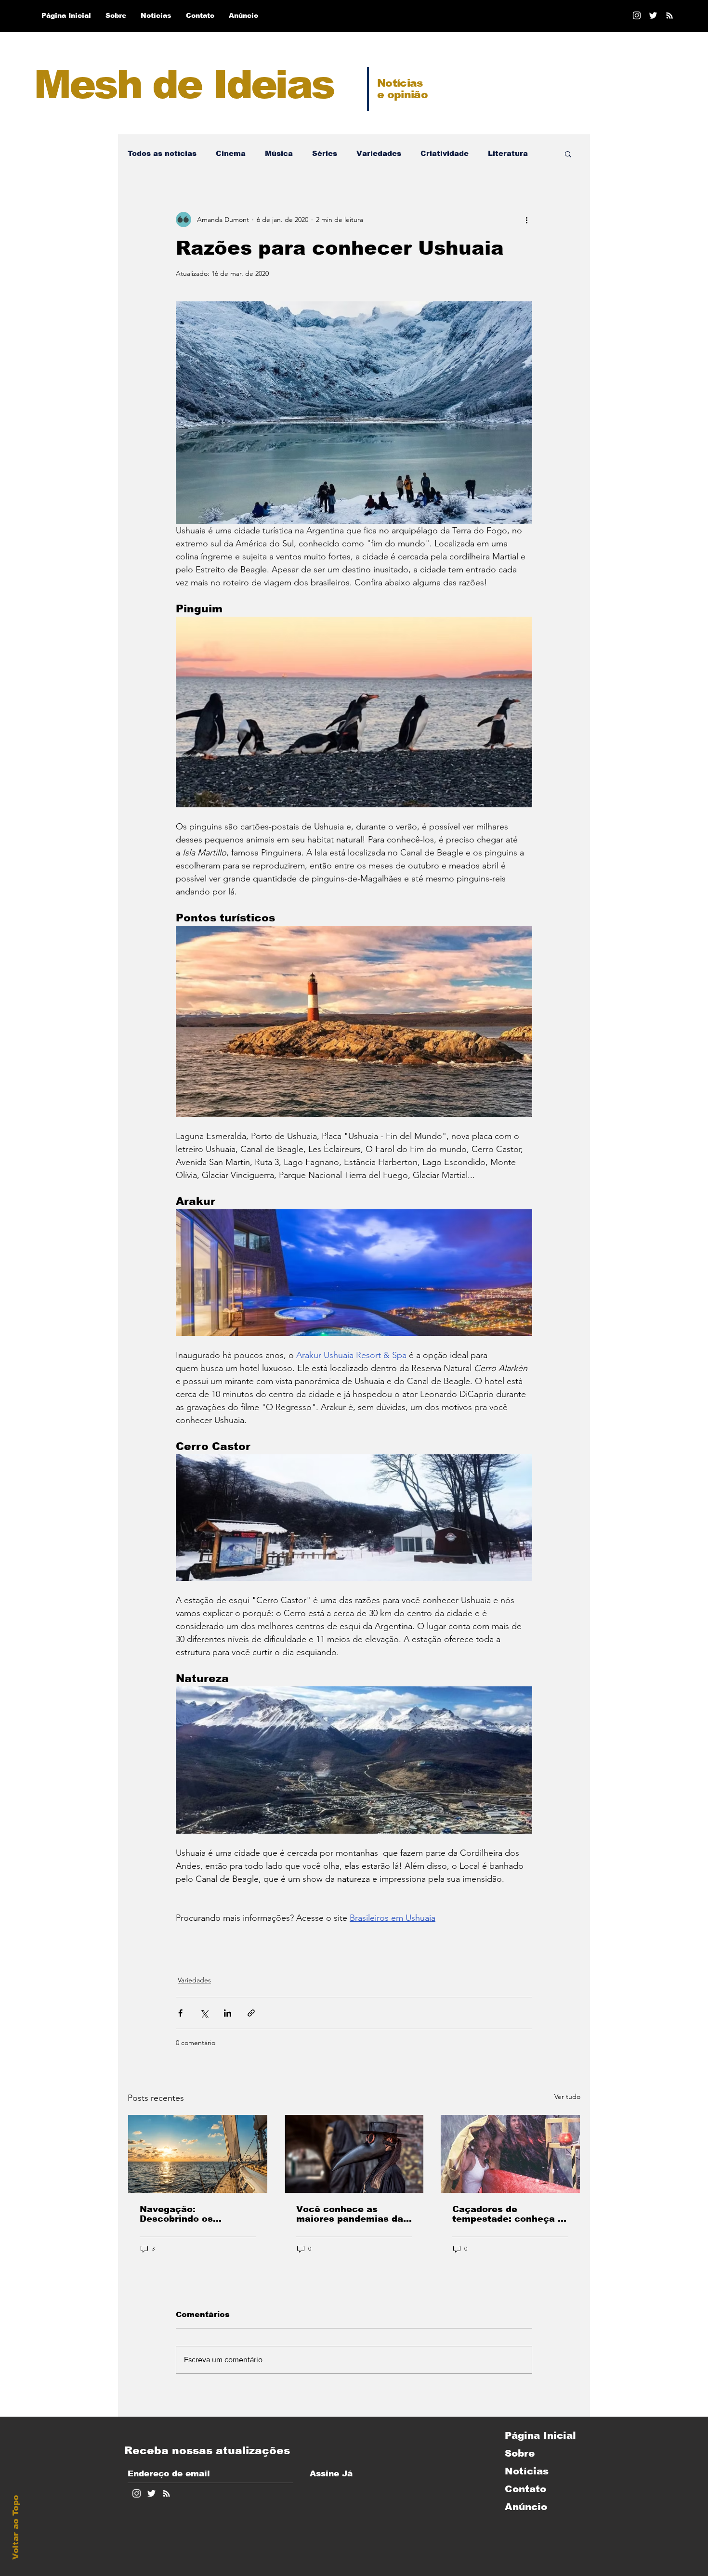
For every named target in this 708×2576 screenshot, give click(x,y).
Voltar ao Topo (16, 2527)
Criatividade (445, 153)
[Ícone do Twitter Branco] (151, 2493)
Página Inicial (540, 2435)
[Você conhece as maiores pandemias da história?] (354, 2154)
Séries (325, 153)
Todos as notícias (162, 153)
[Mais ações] (526, 220)
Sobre (520, 2453)
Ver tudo (567, 2097)
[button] (568, 154)
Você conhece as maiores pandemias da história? (350, 2214)
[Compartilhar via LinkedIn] (228, 2013)
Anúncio (526, 2507)
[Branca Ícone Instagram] (637, 15)
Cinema (231, 153)
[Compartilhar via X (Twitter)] (204, 2013)
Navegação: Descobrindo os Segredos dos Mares (188, 2214)
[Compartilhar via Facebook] (180, 2013)
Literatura (508, 153)
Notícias (527, 2471)
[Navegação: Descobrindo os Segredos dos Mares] (198, 2154)
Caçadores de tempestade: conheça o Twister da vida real (508, 2214)
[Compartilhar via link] (251, 2013)
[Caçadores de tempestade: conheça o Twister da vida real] (510, 2154)
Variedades (379, 153)
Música (279, 153)
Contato (525, 2489)
